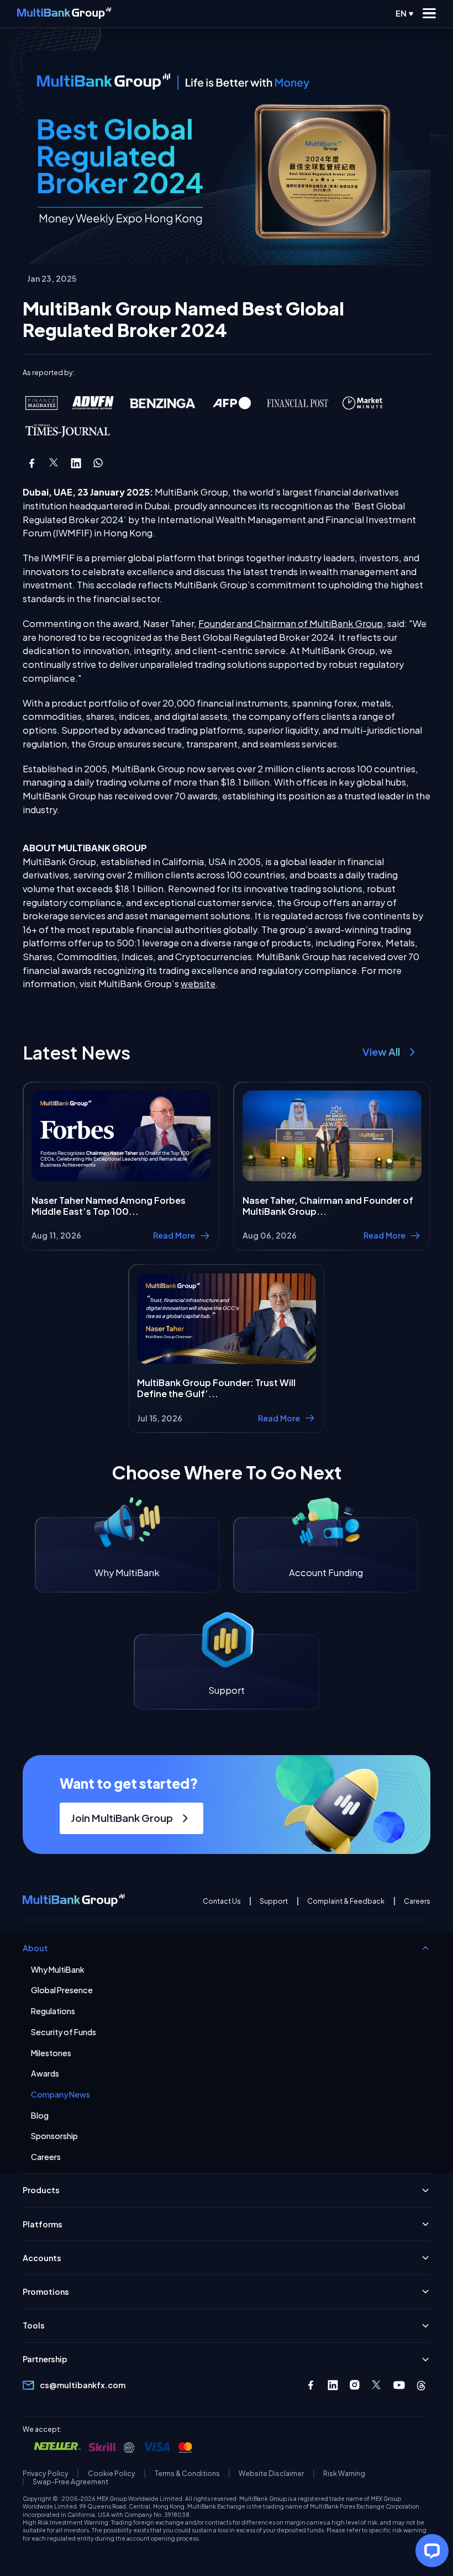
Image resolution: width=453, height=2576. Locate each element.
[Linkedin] (333, 2385)
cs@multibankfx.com (83, 2385)
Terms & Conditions (187, 2474)
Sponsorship (54, 2136)
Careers (417, 1901)
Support (274, 1901)
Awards (45, 2074)
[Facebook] (311, 2385)
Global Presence (62, 1990)
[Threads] (421, 2385)
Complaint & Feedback (346, 1901)
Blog (40, 2116)
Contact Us (222, 1901)
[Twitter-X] (377, 2385)
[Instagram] (355, 2385)
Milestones (51, 2053)
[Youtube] (399, 2385)
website (198, 984)
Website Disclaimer (271, 2474)
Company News (60, 2095)
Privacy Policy (46, 2474)
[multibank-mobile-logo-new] (64, 14)
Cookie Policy (112, 2474)
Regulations (53, 2011)
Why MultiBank (58, 1970)
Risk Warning (344, 2474)
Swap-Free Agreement (70, 2482)
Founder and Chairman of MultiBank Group (291, 623)
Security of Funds (64, 2032)
